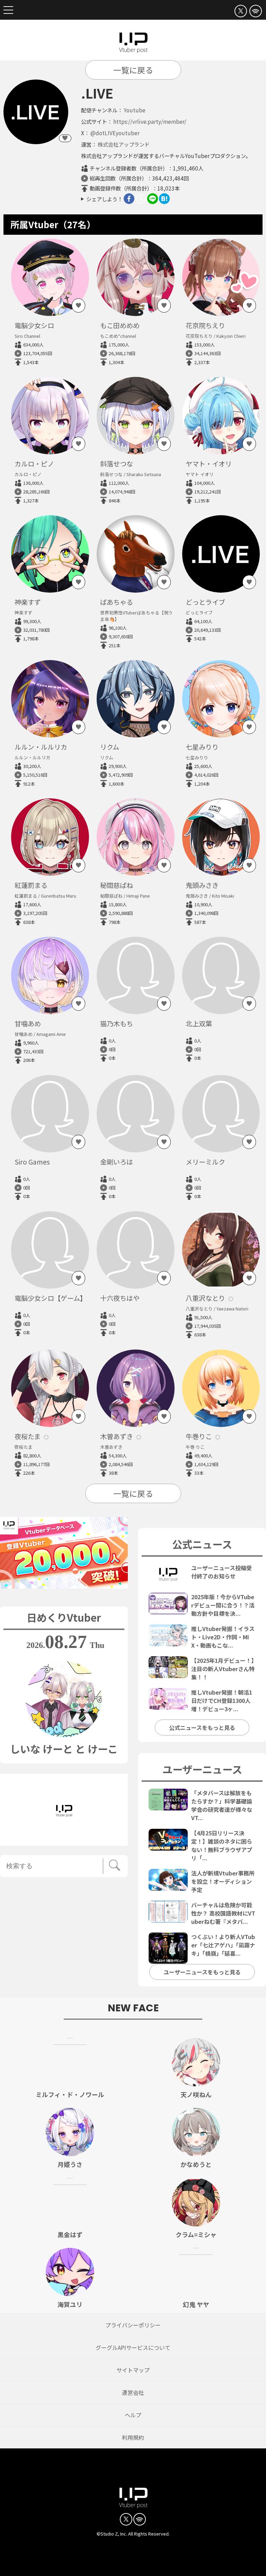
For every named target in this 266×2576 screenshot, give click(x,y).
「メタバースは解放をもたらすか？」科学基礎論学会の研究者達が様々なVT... (222, 1805)
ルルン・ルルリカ (41, 747)
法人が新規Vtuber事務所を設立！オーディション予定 (223, 1881)
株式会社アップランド (124, 144)
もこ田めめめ (120, 325)
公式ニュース (202, 1544)
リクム (110, 747)
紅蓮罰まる (31, 885)
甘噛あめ (28, 1023)
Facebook (129, 199)
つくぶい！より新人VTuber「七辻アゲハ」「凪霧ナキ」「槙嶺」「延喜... (223, 1945)
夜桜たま (28, 1436)
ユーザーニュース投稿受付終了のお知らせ (221, 1572)
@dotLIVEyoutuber (115, 133)
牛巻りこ (199, 1436)
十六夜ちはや (120, 1298)
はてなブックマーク (164, 199)
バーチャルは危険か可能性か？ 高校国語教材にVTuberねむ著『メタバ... (223, 1913)
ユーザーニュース (202, 1769)
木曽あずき (117, 1436)
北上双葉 (199, 1023)
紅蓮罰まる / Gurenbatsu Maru (45, 896)
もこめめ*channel (118, 336)
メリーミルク (205, 1162)
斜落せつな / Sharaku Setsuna (131, 474)
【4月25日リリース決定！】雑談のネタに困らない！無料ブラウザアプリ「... (222, 1845)
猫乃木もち (117, 1023)
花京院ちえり (205, 325)
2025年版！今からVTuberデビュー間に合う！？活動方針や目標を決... (223, 1605)
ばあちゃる (117, 602)
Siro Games (32, 1162)
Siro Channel (27, 336)
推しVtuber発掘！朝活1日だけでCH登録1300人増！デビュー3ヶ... (222, 1701)
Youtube (135, 110)
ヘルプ (133, 2415)
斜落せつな (117, 464)
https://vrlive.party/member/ (150, 121)
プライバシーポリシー (133, 2325)
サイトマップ (133, 2370)
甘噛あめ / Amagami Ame (40, 1034)
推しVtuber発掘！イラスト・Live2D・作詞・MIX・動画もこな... (223, 1637)
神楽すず (28, 602)
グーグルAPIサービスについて (133, 2347)
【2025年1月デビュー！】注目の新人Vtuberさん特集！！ (223, 1669)
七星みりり (202, 747)
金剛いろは (117, 1162)
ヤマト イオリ (200, 474)
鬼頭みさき (202, 885)
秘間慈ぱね (117, 885)
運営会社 (133, 2392)
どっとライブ (205, 602)
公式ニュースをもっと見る (202, 1727)
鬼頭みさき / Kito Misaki (210, 896)
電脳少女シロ (34, 325)
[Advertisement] (133, 2559)
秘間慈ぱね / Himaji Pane (125, 896)
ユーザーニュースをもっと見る (202, 1972)
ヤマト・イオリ (209, 464)
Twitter (141, 199)
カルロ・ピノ (34, 464)
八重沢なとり (205, 1298)
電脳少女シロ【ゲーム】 (51, 1298)
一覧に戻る (133, 70)
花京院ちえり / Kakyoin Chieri (216, 336)
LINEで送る (153, 199)
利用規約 (133, 2437)
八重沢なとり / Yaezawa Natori (217, 1309)
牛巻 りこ (195, 1447)
